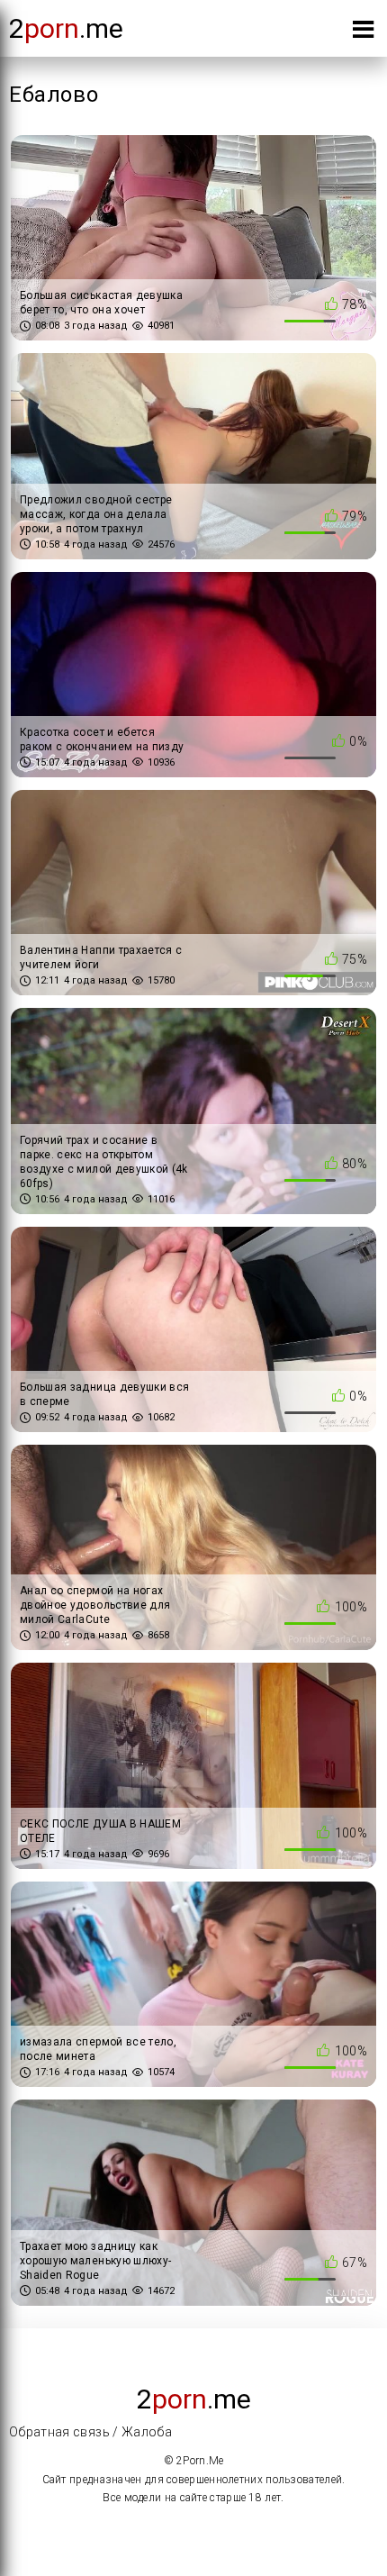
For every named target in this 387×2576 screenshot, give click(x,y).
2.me (66, 28)
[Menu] (363, 33)
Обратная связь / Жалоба (90, 2432)
